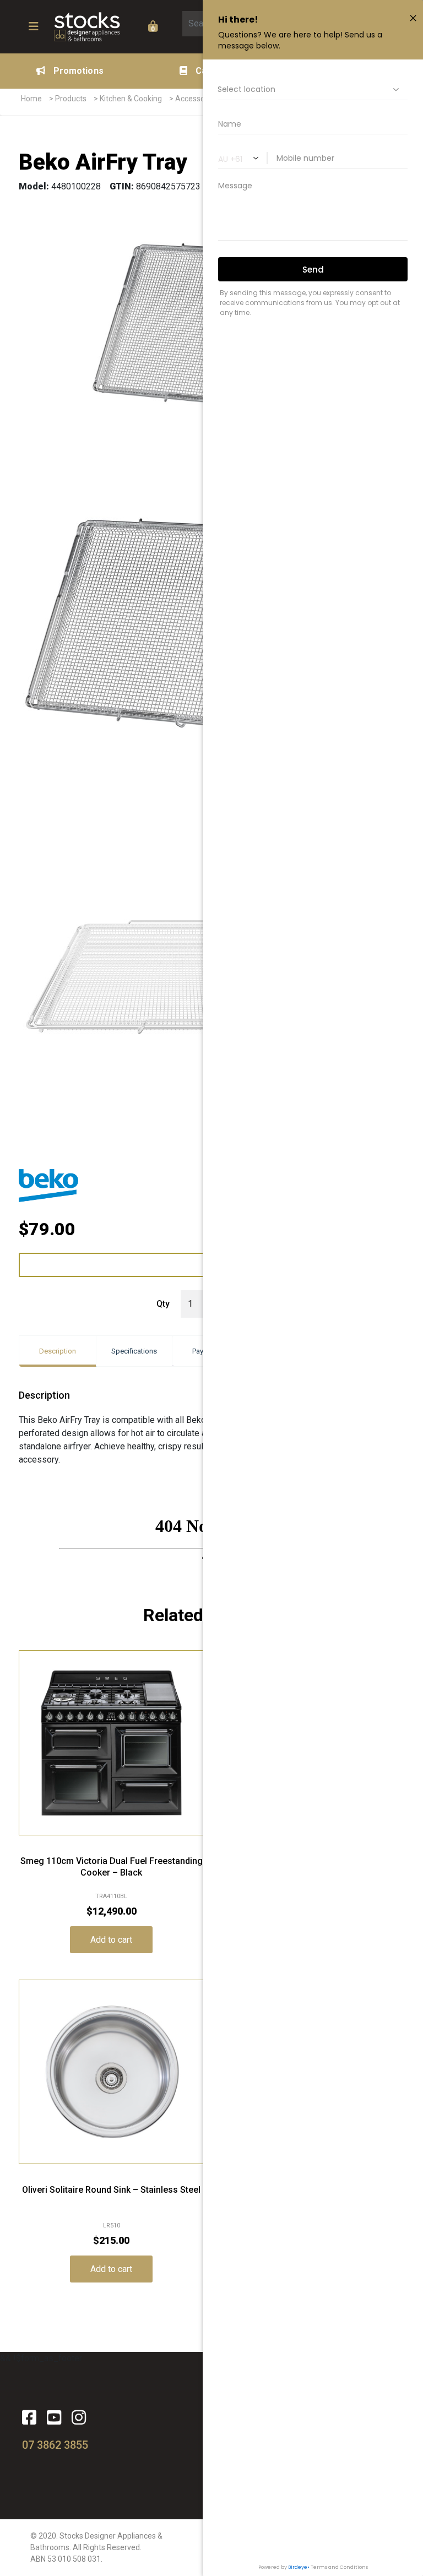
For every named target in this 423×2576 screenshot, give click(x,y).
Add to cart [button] (111, 1940)
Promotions (78, 71)
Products (71, 99)
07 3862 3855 (55, 2445)
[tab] (58, 1351)
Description (58, 1351)
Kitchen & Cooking (131, 99)
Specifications (134, 1351)
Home (31, 99)
